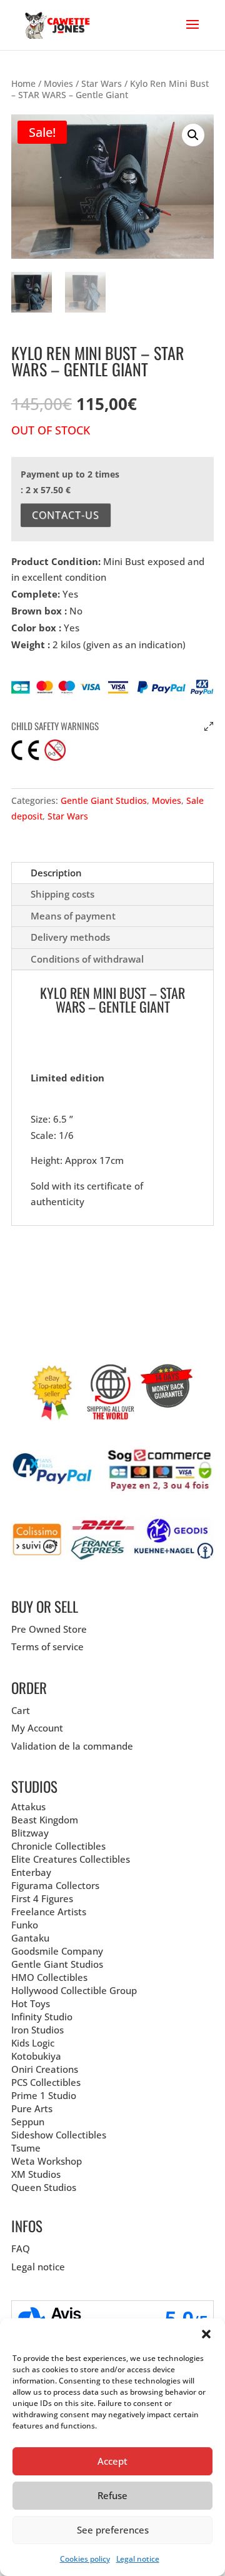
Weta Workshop (47, 2161)
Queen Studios (44, 2187)
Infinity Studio (42, 2017)
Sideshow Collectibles (59, 2135)
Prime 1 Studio (44, 2095)
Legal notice (138, 2559)
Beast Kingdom (45, 1820)
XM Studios (36, 2174)
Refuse (112, 2495)
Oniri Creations (45, 2069)
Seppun (28, 2122)
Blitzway (30, 1833)
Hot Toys (31, 2003)
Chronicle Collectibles (58, 1846)
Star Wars (102, 83)
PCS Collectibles (46, 2082)
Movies (58, 83)
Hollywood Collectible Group (74, 1990)
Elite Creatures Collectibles (71, 1859)
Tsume (26, 2148)
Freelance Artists (49, 1912)
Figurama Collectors (55, 1885)
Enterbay (31, 1872)
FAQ (21, 2248)
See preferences (113, 2530)
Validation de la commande (72, 1746)
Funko (25, 1925)
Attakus (28, 1807)
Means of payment (73, 916)
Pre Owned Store (49, 1629)
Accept (112, 2461)
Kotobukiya (36, 2056)
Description (56, 873)
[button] (206, 2334)
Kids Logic (33, 2043)
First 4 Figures (42, 1898)
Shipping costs (62, 894)
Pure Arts (32, 2108)
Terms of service (47, 1646)
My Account (37, 1728)
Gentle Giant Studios (104, 800)
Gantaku (30, 1938)
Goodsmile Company (57, 1951)
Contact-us (66, 515)
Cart (21, 1710)
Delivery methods (70, 937)
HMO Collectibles (49, 1977)
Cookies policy (85, 2559)
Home (23, 83)
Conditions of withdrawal (87, 959)
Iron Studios (37, 2030)
